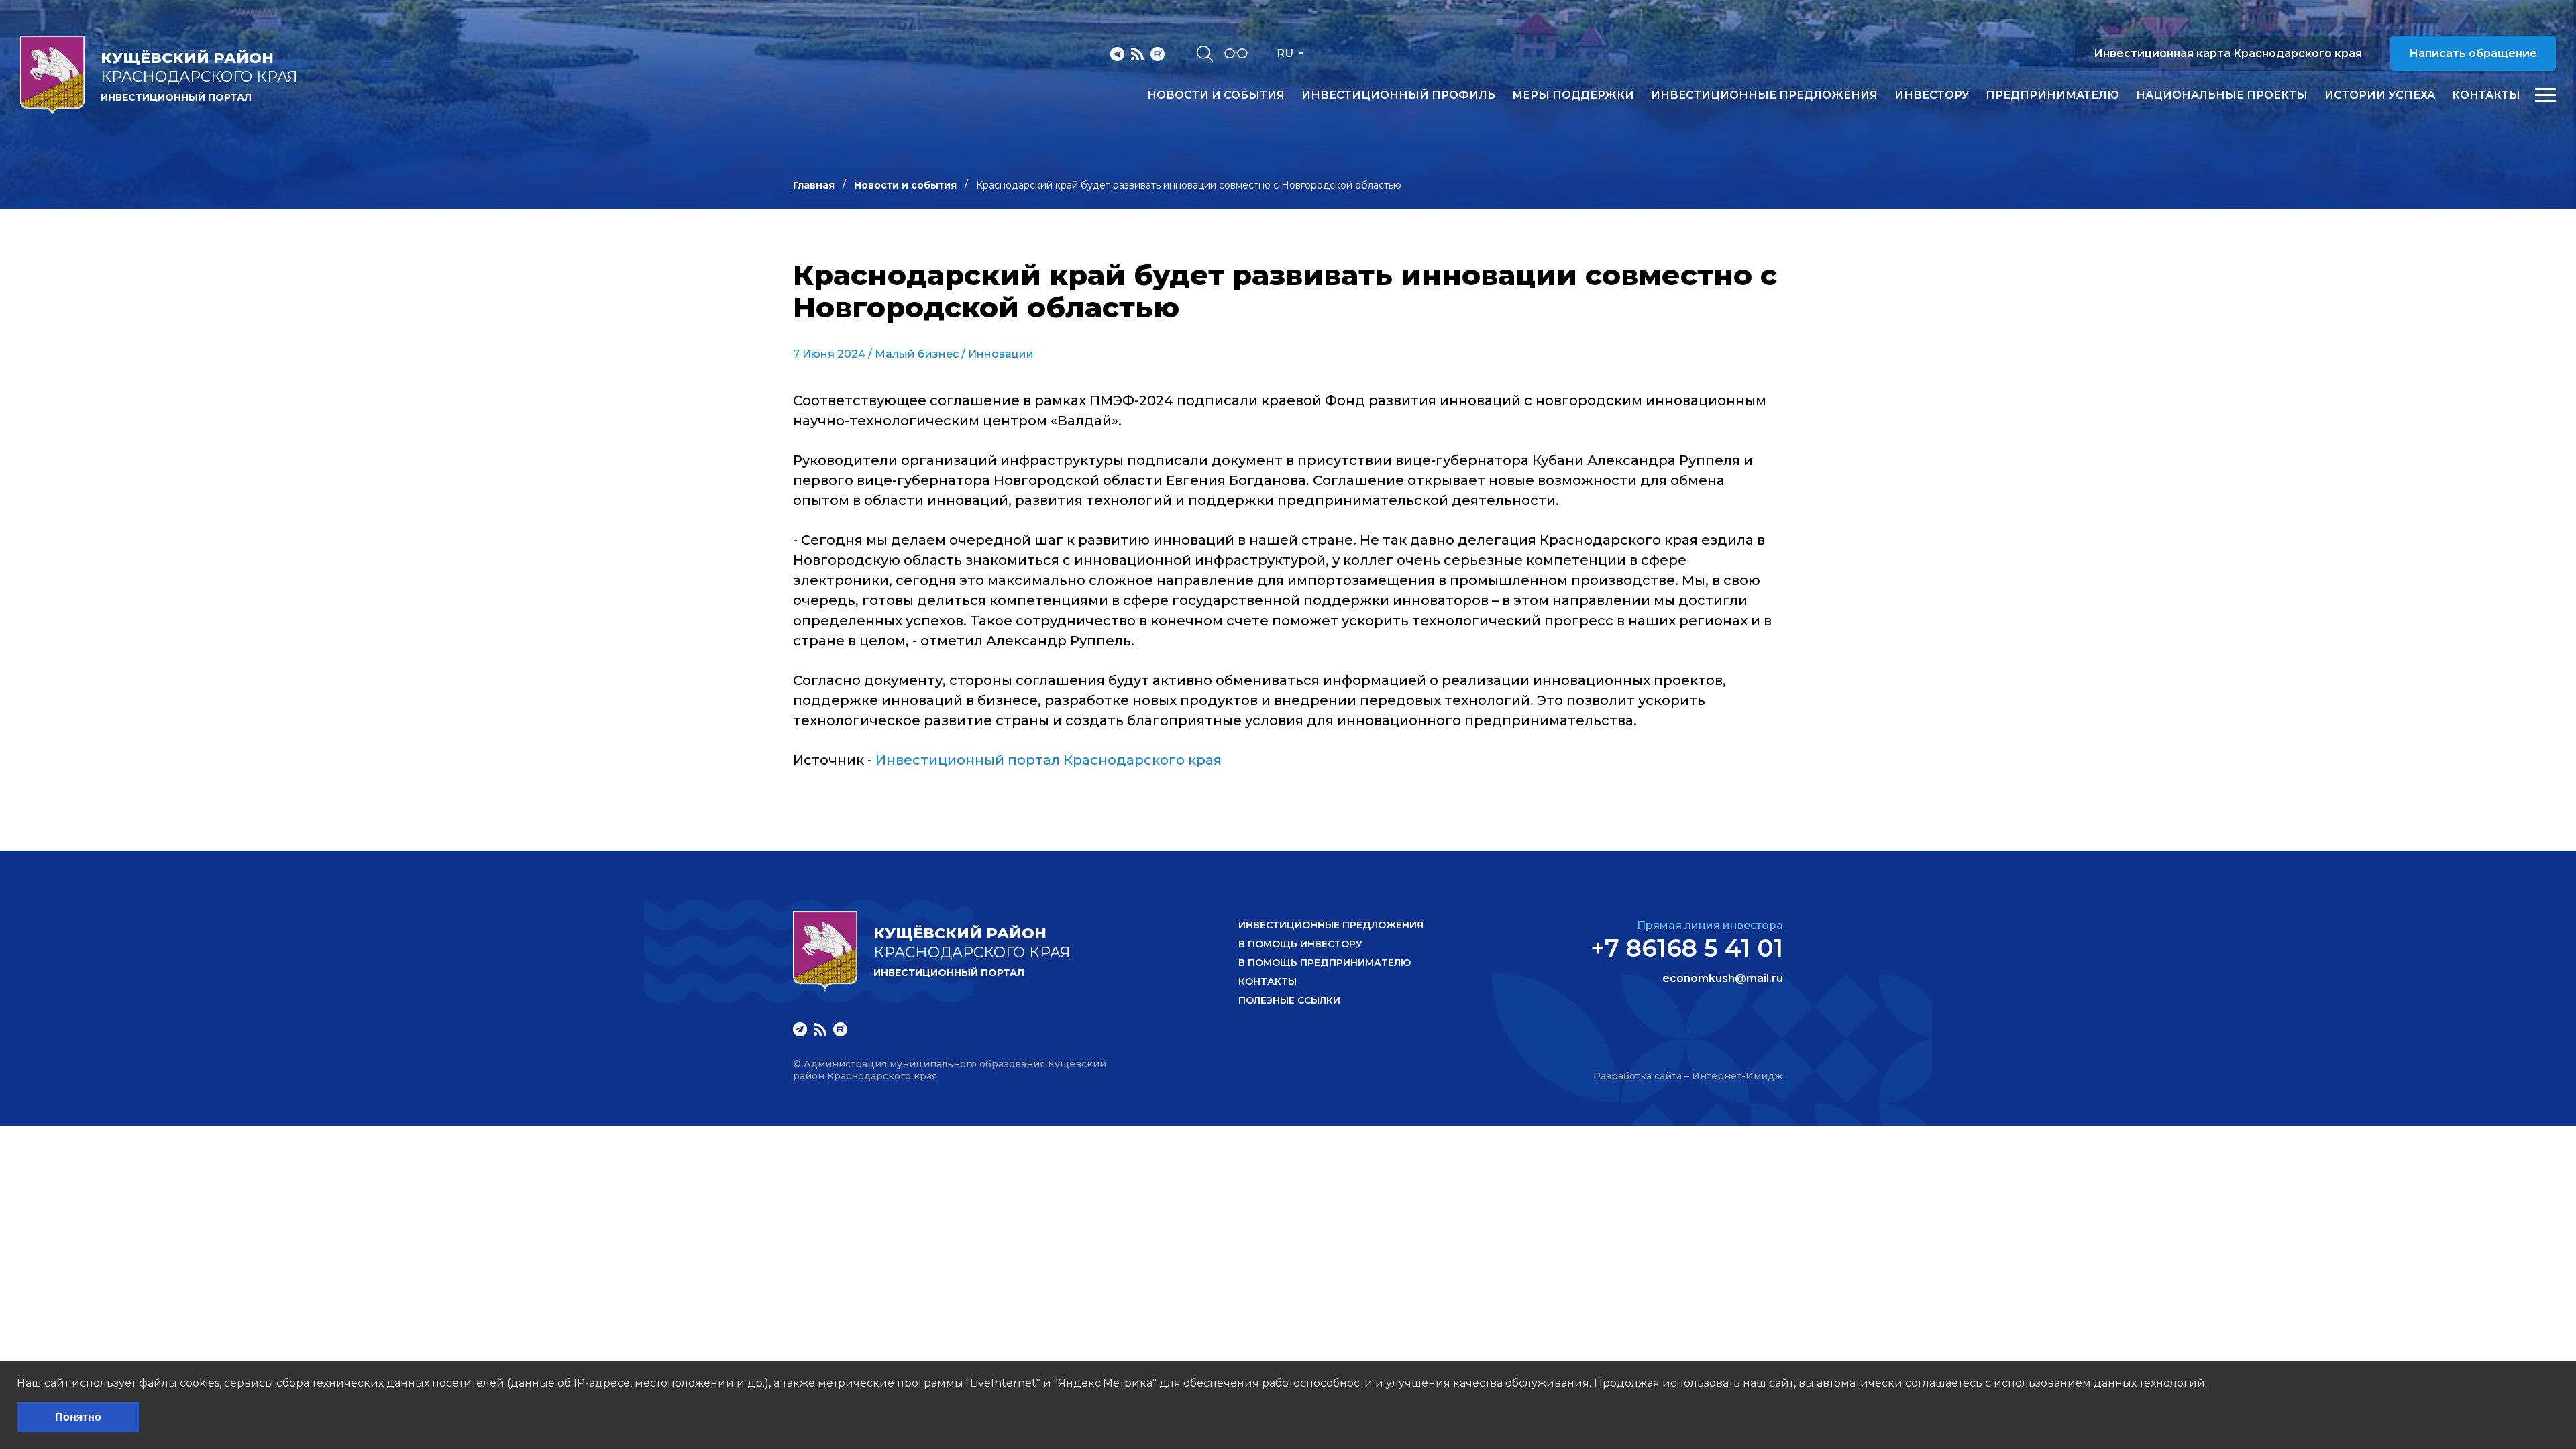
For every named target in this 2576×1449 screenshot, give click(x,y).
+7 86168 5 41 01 (1687, 948)
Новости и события (1216, 95)
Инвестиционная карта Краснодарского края (2228, 53)
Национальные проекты (2222, 95)
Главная (814, 185)
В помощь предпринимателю (1325, 963)
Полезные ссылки (1289, 1000)
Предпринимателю (2052, 95)
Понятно (78, 1417)
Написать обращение (2473, 53)
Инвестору (1932, 95)
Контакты (2486, 95)
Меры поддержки (1573, 95)
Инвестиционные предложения (1764, 95)
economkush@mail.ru (1723, 979)
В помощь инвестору (1300, 944)
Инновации (1001, 354)
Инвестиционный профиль (1398, 95)
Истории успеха (2380, 95)
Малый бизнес (917, 354)
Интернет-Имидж (1737, 1076)
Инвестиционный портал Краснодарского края (1049, 760)
